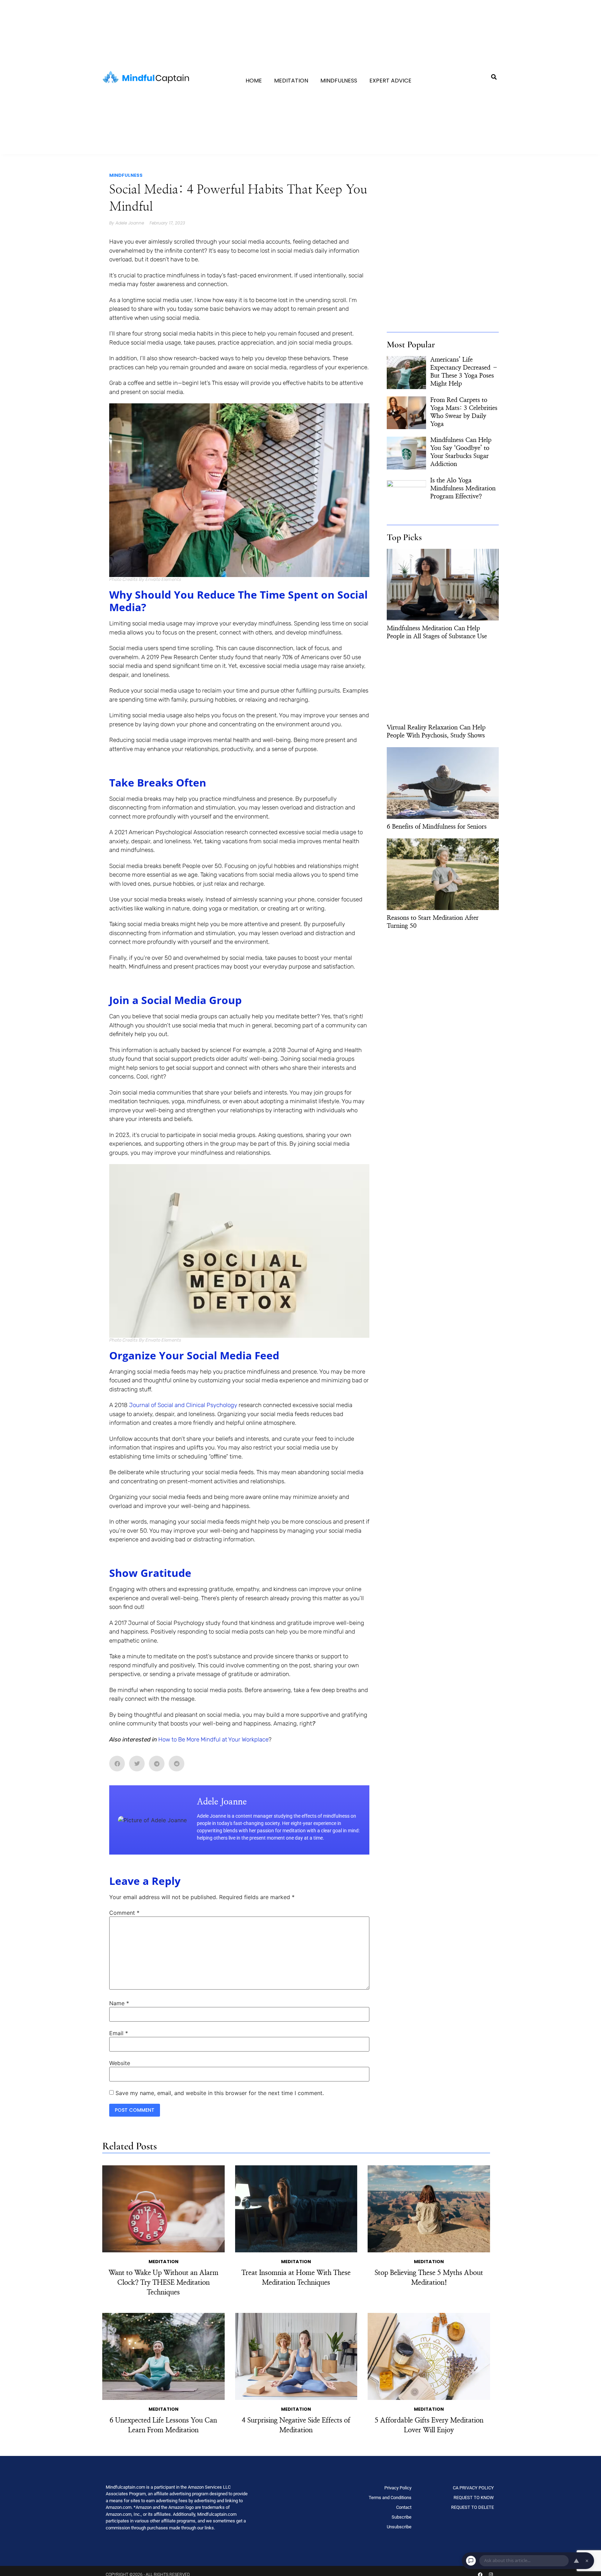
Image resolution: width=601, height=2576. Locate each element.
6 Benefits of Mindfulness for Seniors (437, 827)
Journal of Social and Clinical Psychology (182, 1405)
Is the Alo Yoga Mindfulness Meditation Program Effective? (463, 489)
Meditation (291, 81)
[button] (494, 77)
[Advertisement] (443, 281)
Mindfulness (339, 81)
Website (120, 2063)
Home (254, 81)
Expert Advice (390, 81)
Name (119, 2003)
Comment (124, 1913)
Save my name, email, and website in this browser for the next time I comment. (220, 2093)
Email (119, 2033)
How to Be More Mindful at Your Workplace (213, 1739)
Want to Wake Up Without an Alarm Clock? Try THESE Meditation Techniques (163, 2283)
